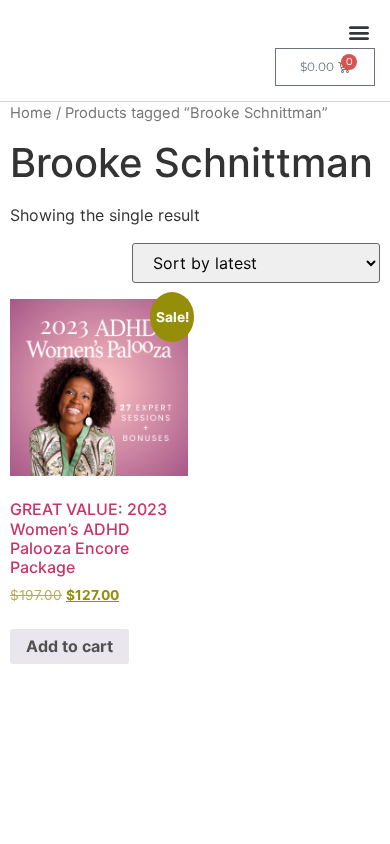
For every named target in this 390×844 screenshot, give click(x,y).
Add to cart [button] (69, 646)
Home (31, 113)
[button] (358, 31)
